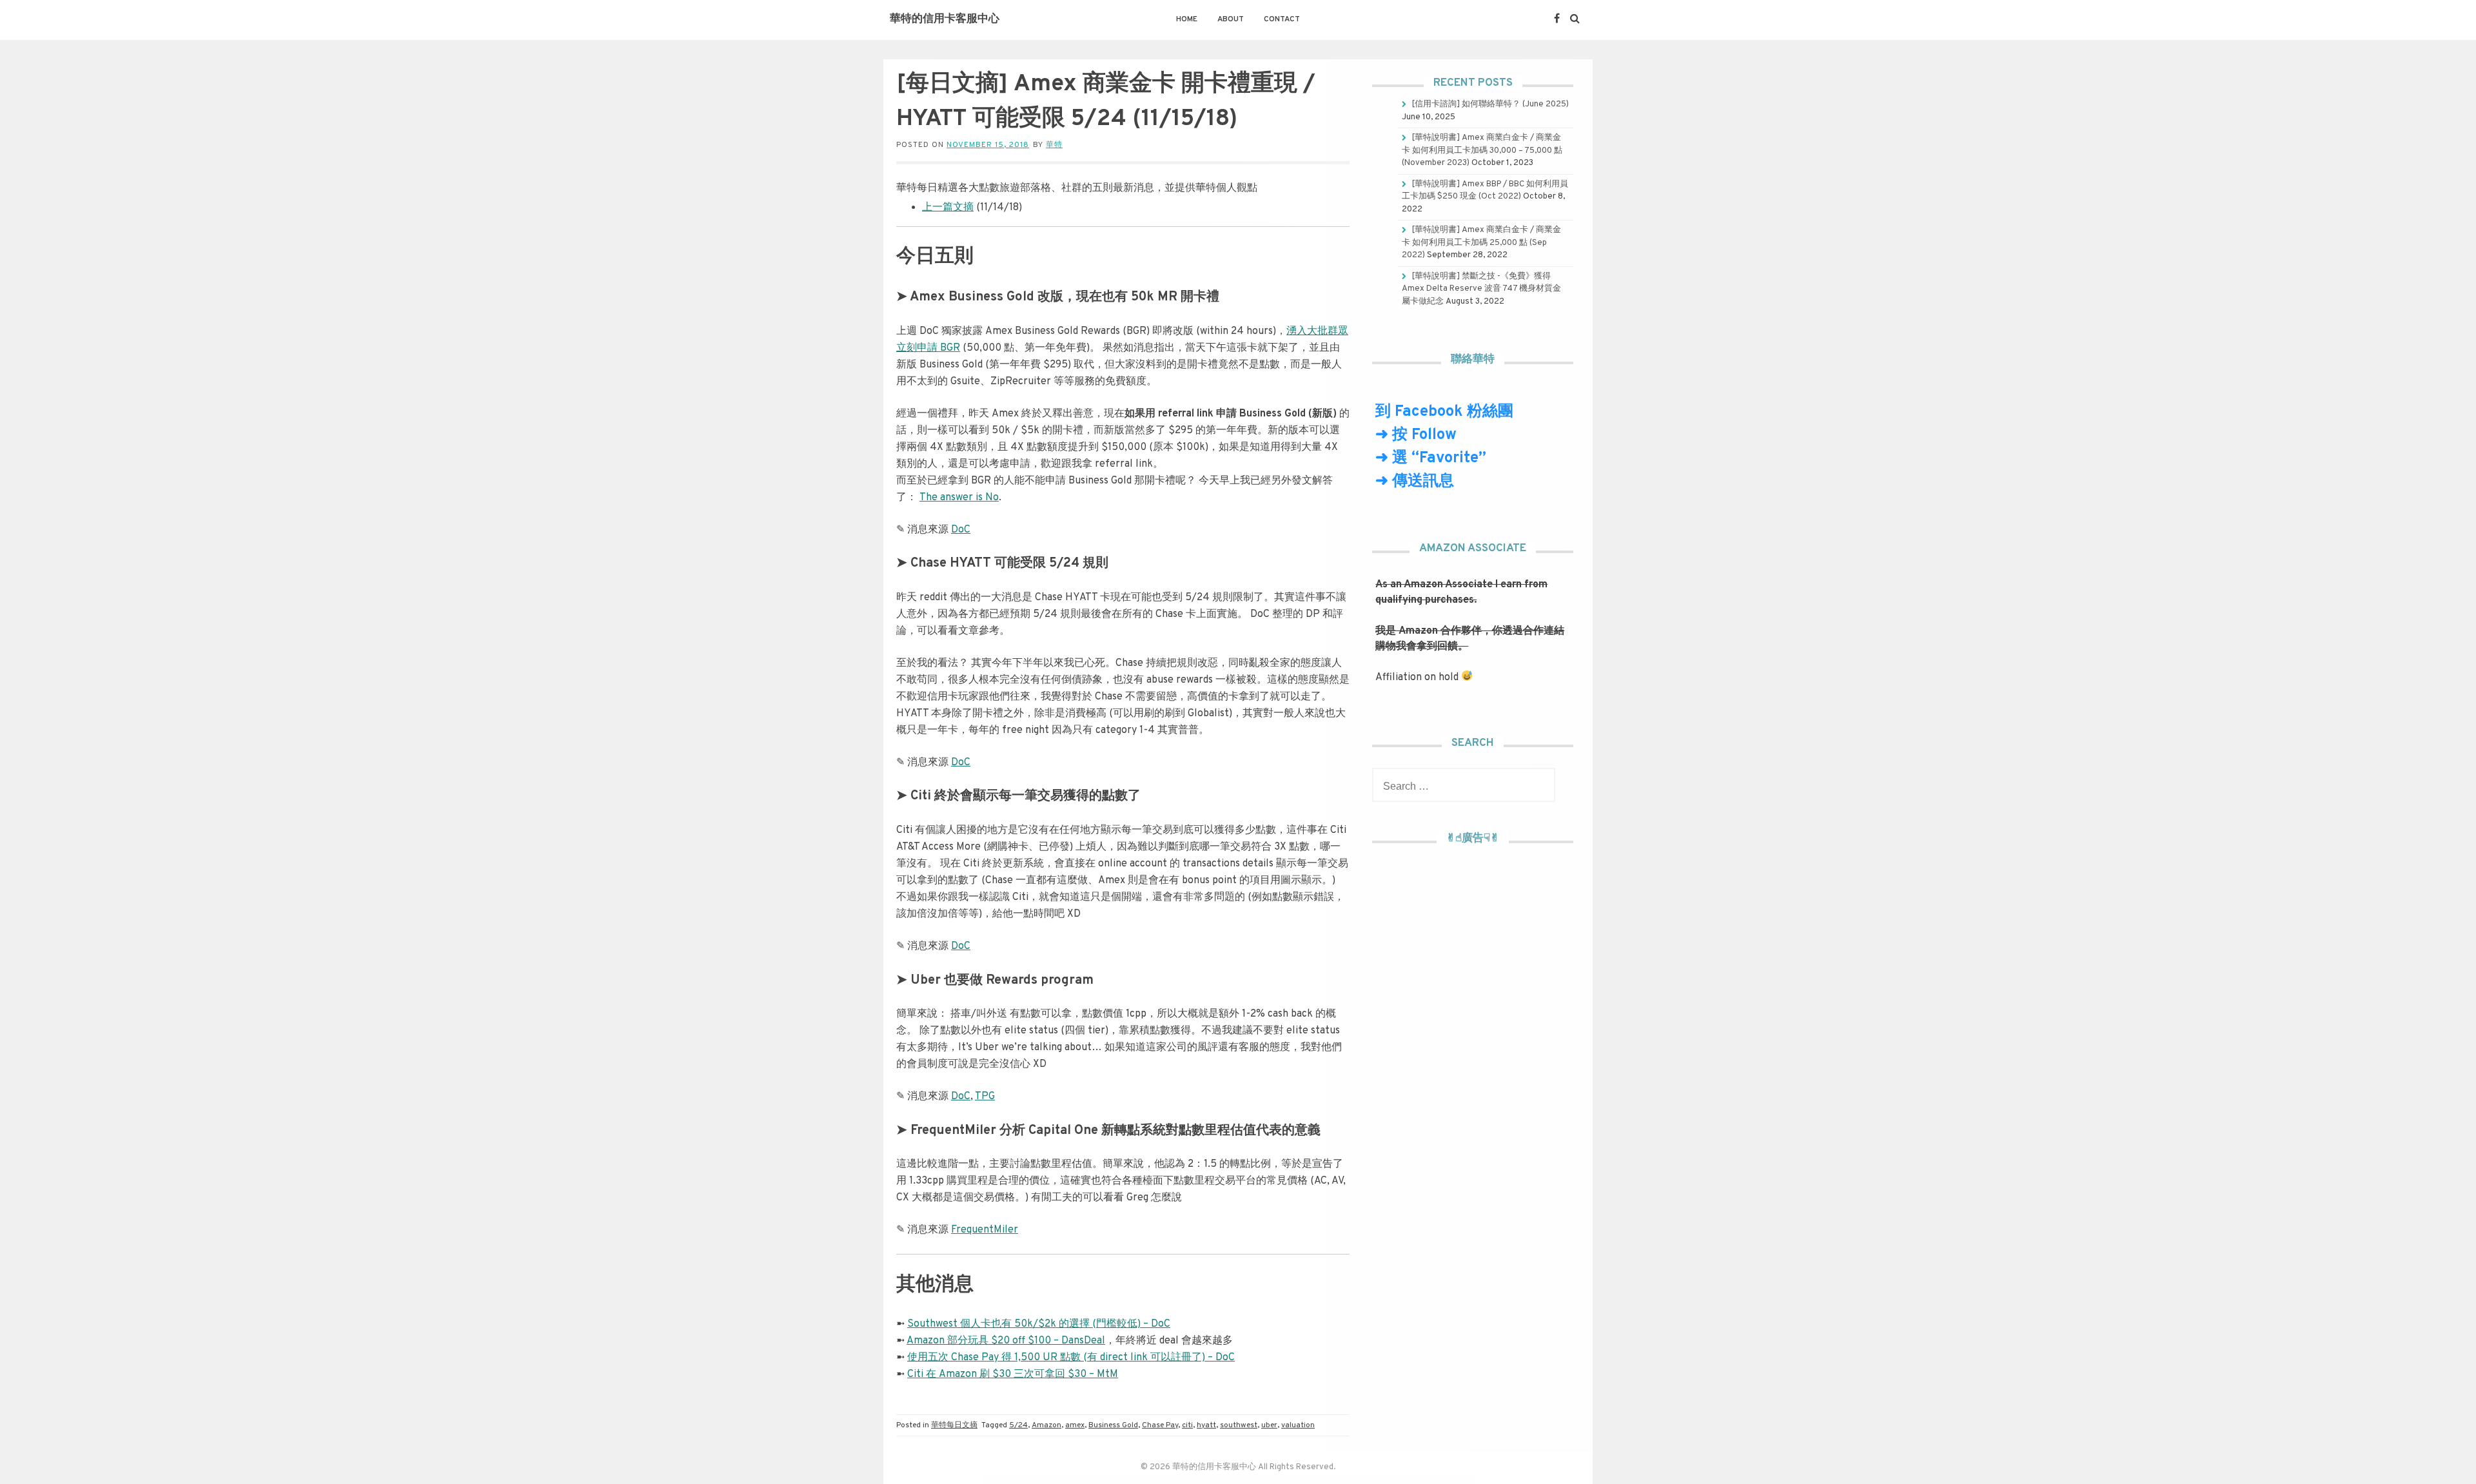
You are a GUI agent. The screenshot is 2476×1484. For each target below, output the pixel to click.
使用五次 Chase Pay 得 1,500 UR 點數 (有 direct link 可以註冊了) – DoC (1071, 1358)
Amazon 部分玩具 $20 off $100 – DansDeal (1006, 1341)
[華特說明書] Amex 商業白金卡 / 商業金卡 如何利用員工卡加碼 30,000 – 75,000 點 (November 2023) (1482, 151)
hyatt (1206, 1425)
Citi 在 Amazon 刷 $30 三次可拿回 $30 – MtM (1013, 1374)
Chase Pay (1160, 1425)
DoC (961, 530)
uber (1269, 1425)
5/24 (1018, 1425)
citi (1187, 1425)
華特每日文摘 (954, 1425)
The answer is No (959, 498)
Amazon (1046, 1425)
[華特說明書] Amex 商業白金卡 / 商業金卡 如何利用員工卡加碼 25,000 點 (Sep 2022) (1481, 243)
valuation (1298, 1425)
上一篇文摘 (948, 208)
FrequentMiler (985, 1230)
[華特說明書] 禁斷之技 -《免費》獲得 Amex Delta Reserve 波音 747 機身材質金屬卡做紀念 (1481, 289)
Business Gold (1113, 1425)
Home (1187, 19)
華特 (1054, 145)
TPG (985, 1097)
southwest (1239, 1425)
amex (1075, 1425)
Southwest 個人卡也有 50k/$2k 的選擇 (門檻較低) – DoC (1039, 1324)
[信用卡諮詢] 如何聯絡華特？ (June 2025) (1490, 104)
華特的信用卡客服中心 (945, 19)
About (1231, 19)
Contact (1282, 19)
